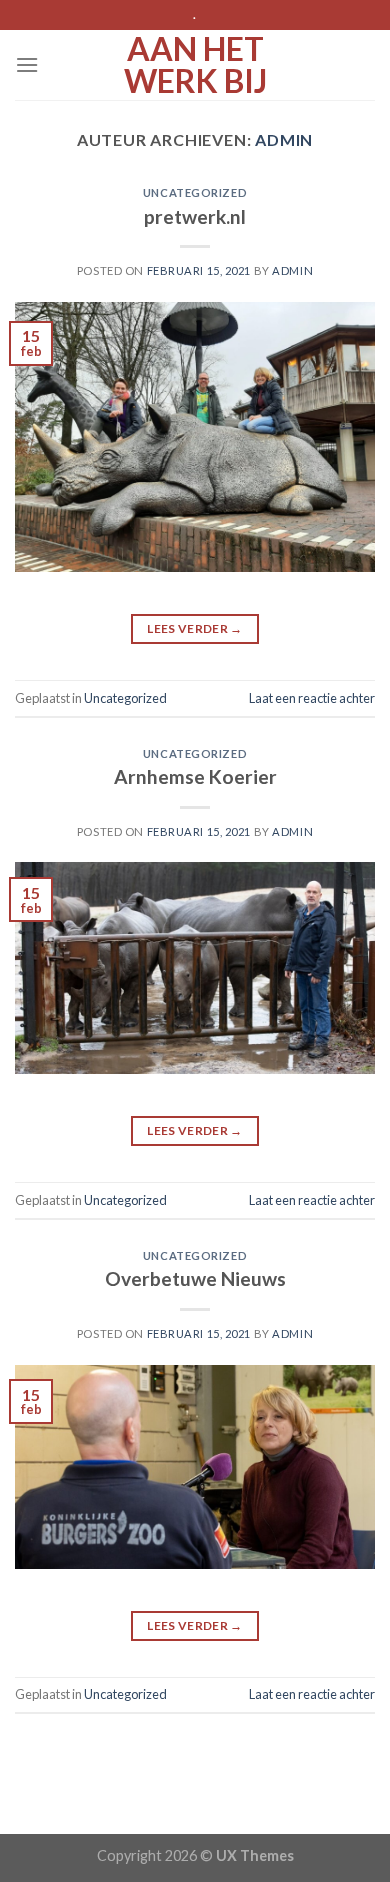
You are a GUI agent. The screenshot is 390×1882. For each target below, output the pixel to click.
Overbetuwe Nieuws (195, 1278)
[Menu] (27, 64)
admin (284, 139)
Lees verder (195, 628)
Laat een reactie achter (312, 698)
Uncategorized (195, 192)
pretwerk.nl (195, 216)
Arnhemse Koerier (195, 776)
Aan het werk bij (195, 65)
